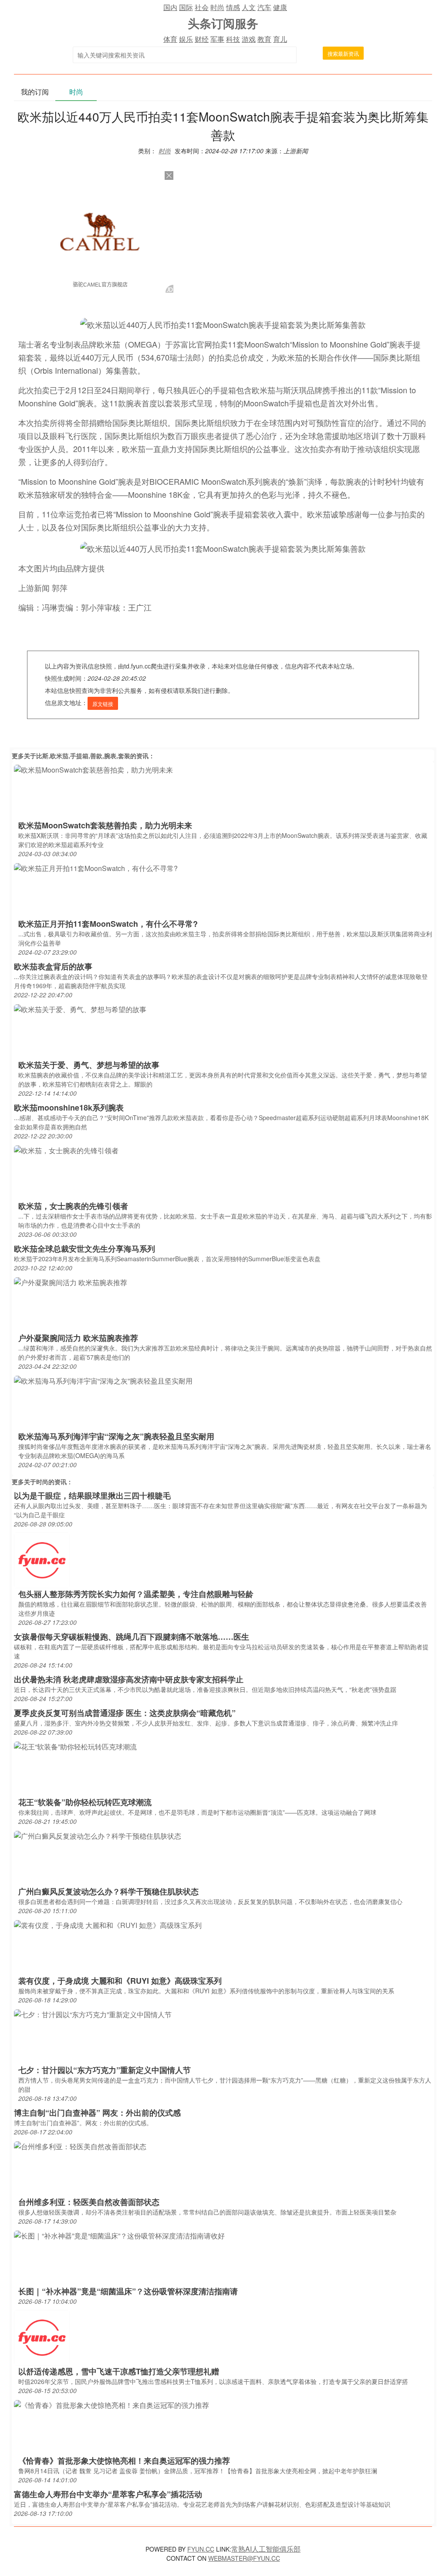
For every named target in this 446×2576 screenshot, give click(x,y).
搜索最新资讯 (343, 53)
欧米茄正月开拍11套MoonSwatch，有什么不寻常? (108, 924)
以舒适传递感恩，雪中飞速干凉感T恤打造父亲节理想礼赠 (119, 2371)
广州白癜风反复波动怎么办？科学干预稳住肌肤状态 (108, 1891)
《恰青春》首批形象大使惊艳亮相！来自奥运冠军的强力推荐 (124, 2461)
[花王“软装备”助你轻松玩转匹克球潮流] (75, 1746)
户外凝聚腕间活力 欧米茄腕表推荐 (78, 1338)
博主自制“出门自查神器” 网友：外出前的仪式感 (97, 2113)
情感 (233, 7)
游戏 (249, 39)
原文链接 (103, 704)
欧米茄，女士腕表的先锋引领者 (73, 1206)
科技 (233, 39)
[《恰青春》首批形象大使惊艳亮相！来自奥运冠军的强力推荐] (111, 2404)
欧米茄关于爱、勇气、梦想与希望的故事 (89, 1065)
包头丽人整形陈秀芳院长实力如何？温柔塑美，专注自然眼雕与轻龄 (136, 1594)
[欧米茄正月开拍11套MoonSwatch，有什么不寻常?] (96, 867)
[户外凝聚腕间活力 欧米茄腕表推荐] (71, 1281)
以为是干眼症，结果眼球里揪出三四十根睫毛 (92, 1496)
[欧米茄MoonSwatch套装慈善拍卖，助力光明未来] (93, 769)
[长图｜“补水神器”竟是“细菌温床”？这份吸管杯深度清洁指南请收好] (119, 2235)
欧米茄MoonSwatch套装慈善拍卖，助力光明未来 (105, 825)
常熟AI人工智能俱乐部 (266, 2549)
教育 (264, 39)
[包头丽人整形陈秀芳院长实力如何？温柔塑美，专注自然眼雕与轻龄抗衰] (42, 1559)
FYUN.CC (201, 2549)
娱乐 (186, 39)
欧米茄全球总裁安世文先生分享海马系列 (84, 1249)
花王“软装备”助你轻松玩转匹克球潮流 (85, 1802)
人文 (249, 7)
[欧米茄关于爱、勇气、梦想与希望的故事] (80, 1008)
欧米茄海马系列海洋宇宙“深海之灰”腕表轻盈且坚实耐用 (116, 1436)
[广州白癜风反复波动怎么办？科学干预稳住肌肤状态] (98, 1835)
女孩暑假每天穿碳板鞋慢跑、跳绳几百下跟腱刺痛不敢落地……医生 (132, 1637)
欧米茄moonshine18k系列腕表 (69, 1107)
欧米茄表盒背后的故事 (53, 966)
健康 (280, 7)
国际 (186, 7)
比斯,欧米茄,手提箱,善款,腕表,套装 (83, 756)
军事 (217, 39)
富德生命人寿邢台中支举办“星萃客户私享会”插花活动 (108, 2494)
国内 (170, 7)
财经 (202, 39)
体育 (170, 39)
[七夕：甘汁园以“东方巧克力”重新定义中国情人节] (93, 2014)
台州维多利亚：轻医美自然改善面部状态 (89, 2202)
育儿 (280, 39)
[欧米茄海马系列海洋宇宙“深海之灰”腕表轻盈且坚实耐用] (103, 1380)
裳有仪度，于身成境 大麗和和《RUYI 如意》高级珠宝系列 (120, 1981)
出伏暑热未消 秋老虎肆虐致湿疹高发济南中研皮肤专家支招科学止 (129, 1679)
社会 (202, 7)
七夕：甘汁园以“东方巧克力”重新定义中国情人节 (105, 2070)
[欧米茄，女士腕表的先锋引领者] (66, 1150)
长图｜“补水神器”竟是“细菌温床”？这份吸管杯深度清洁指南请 (128, 2291)
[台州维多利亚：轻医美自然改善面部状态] (80, 2146)
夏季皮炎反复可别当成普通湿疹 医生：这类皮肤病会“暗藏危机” (125, 1713)
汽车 (264, 7)
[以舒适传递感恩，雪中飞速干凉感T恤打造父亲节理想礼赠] (42, 2337)
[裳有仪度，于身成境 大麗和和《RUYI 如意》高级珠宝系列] (108, 1924)
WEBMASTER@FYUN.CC (244, 2558)
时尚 (217, 7)
